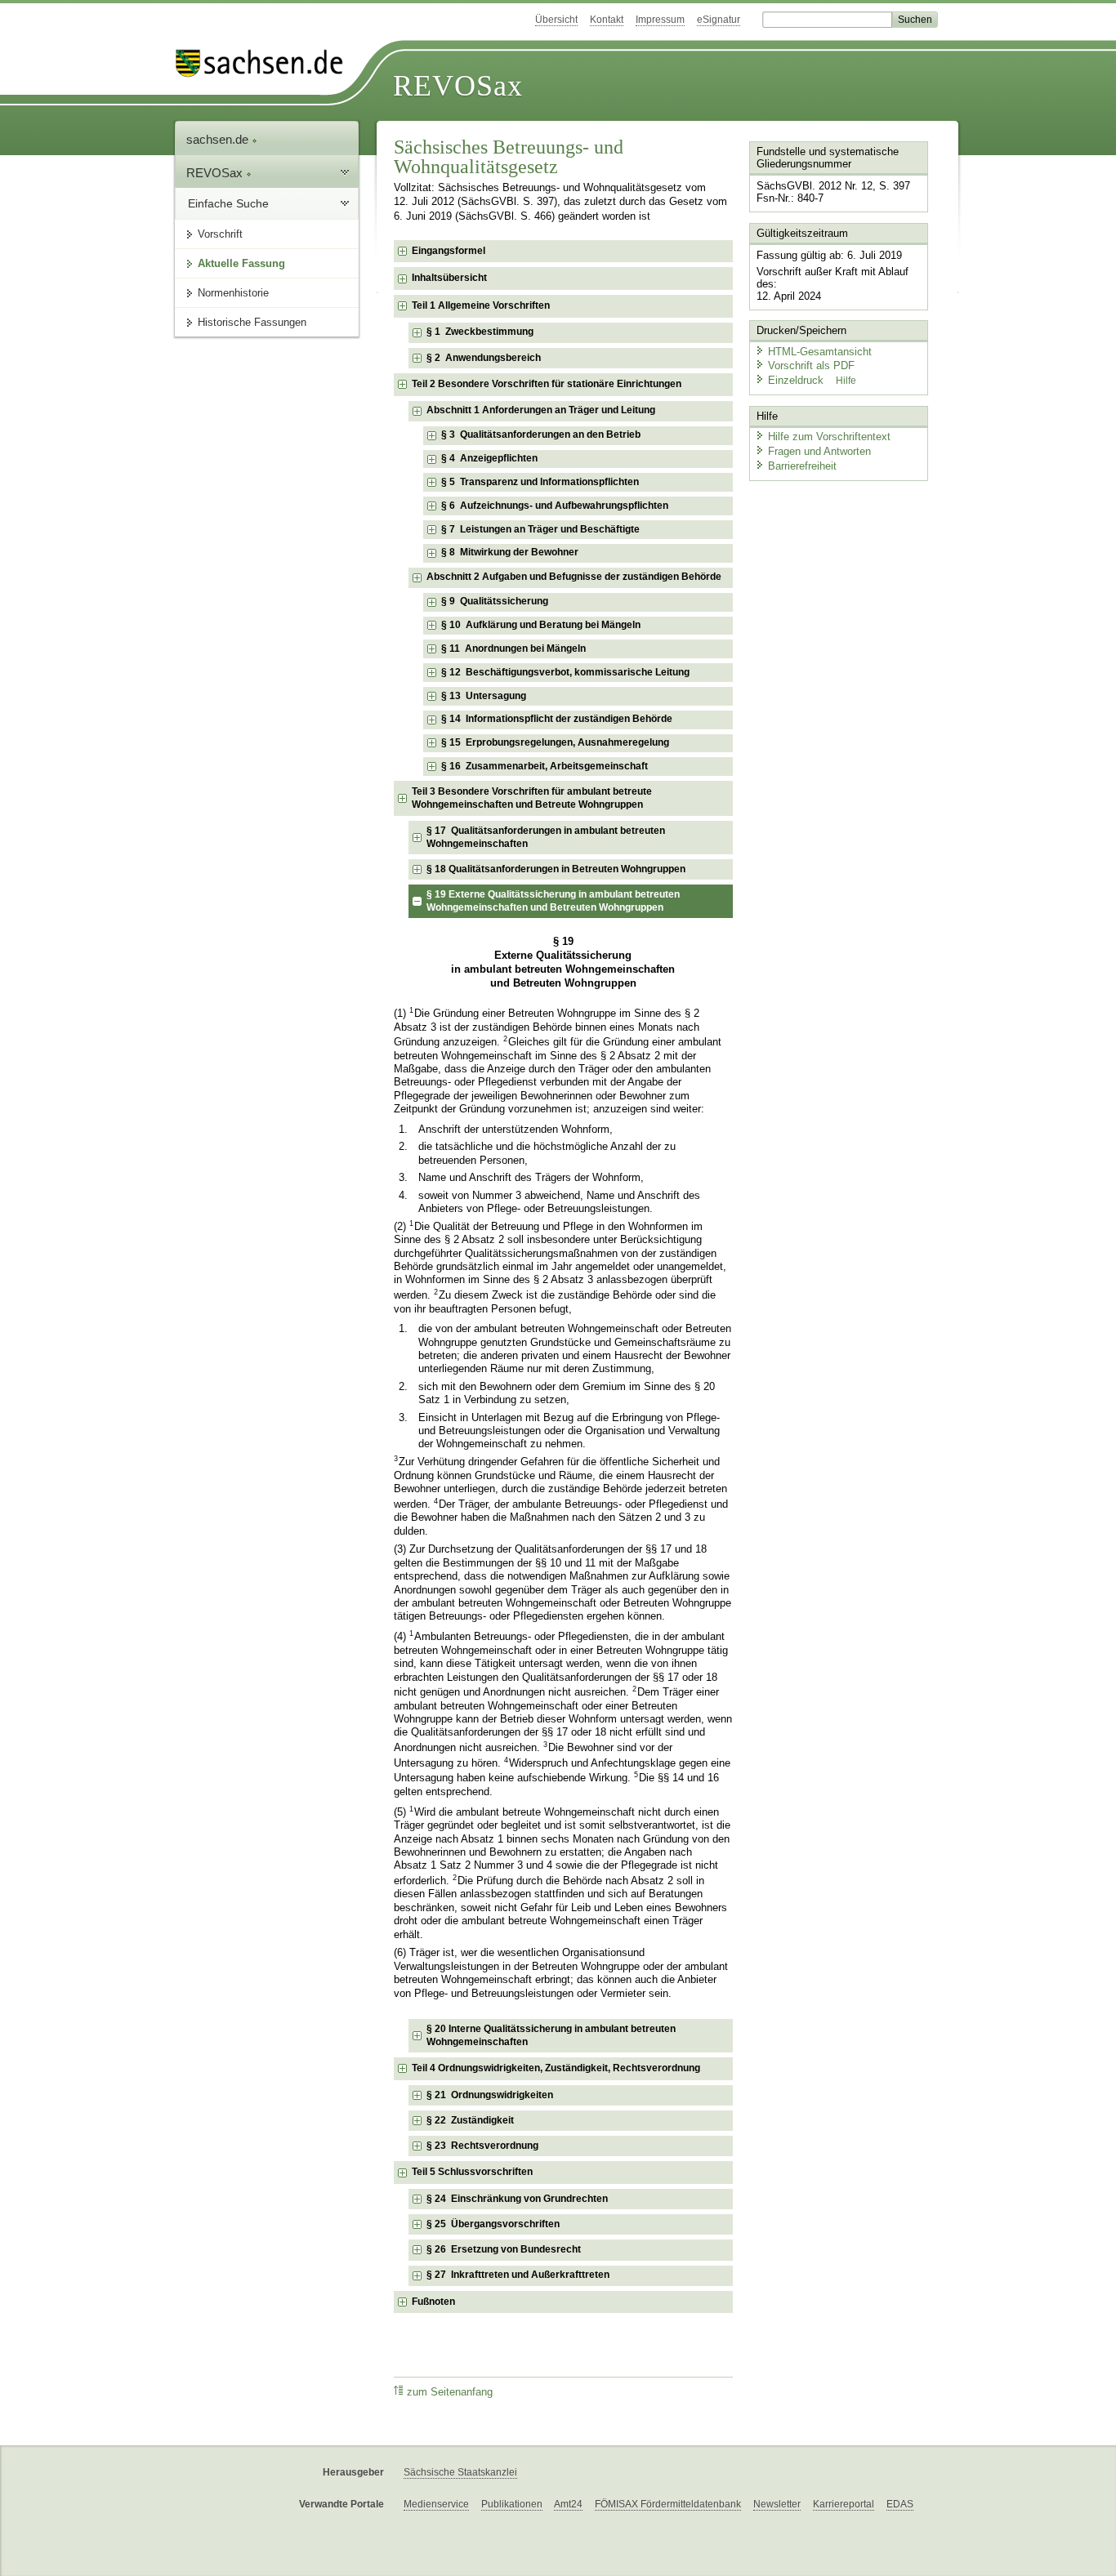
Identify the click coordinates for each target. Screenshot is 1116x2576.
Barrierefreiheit (802, 466)
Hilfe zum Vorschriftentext (829, 437)
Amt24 (568, 2504)
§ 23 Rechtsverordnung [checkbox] (482, 2146)
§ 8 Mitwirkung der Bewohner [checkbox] (510, 552)
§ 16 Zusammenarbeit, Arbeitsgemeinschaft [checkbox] (545, 766)
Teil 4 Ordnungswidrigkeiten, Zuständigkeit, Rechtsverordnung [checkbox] (556, 2068)
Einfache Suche (228, 203)
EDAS (900, 2504)
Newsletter (777, 2504)
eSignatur (719, 20)
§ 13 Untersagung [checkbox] (484, 696)
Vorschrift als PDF (811, 365)
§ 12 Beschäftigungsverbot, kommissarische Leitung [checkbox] (565, 672)
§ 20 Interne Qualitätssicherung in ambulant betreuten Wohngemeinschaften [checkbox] (551, 2035)
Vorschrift (220, 234)
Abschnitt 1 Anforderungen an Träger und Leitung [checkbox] (541, 410)
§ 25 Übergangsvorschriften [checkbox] (493, 2224)
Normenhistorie (233, 293)
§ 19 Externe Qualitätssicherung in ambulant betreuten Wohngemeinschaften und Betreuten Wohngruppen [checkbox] (553, 901)
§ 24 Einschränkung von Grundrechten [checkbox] (517, 2199)
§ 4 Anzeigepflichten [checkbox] (489, 458)
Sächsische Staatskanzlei (460, 2472)
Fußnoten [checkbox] (433, 2302)
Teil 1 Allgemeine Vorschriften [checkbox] (481, 305)
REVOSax (458, 86)
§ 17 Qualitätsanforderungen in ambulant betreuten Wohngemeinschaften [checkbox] (546, 837)
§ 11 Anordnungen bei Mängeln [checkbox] (513, 648)
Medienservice (436, 2504)
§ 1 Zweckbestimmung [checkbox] (480, 332)
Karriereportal (844, 2504)
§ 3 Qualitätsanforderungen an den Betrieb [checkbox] (541, 435)
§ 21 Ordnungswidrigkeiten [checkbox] (490, 2095)
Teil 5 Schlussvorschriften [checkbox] (472, 2172)
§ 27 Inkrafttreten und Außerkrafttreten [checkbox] (518, 2275)
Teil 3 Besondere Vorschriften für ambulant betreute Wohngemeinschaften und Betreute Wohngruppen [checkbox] (532, 798)
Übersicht (556, 20)
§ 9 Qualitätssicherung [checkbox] (495, 601)
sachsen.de (219, 139)
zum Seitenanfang (450, 2392)
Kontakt (607, 20)
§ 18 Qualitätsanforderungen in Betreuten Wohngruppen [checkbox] (556, 869)
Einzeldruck (797, 380)
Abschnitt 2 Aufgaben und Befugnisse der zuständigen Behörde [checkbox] (574, 577)
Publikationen (512, 2504)
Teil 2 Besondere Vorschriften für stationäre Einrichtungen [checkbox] (547, 384)
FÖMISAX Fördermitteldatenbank (668, 2504)
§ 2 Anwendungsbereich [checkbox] (484, 358)
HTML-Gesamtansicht (820, 352)
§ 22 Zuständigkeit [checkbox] (470, 2120)
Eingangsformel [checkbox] (449, 251)
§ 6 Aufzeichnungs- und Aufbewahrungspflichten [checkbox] (555, 506)
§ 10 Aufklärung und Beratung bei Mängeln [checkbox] (541, 625)
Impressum (660, 20)
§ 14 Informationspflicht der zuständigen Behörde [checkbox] (557, 719)
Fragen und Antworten (819, 451)
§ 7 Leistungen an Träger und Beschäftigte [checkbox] (540, 529)
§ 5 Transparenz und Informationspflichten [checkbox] (540, 482)
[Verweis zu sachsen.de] (266, 63)
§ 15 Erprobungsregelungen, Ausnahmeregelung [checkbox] (555, 742)
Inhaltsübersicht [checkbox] (449, 278)
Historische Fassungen (252, 322)
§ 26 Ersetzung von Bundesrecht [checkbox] (504, 2249)
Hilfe (846, 381)
